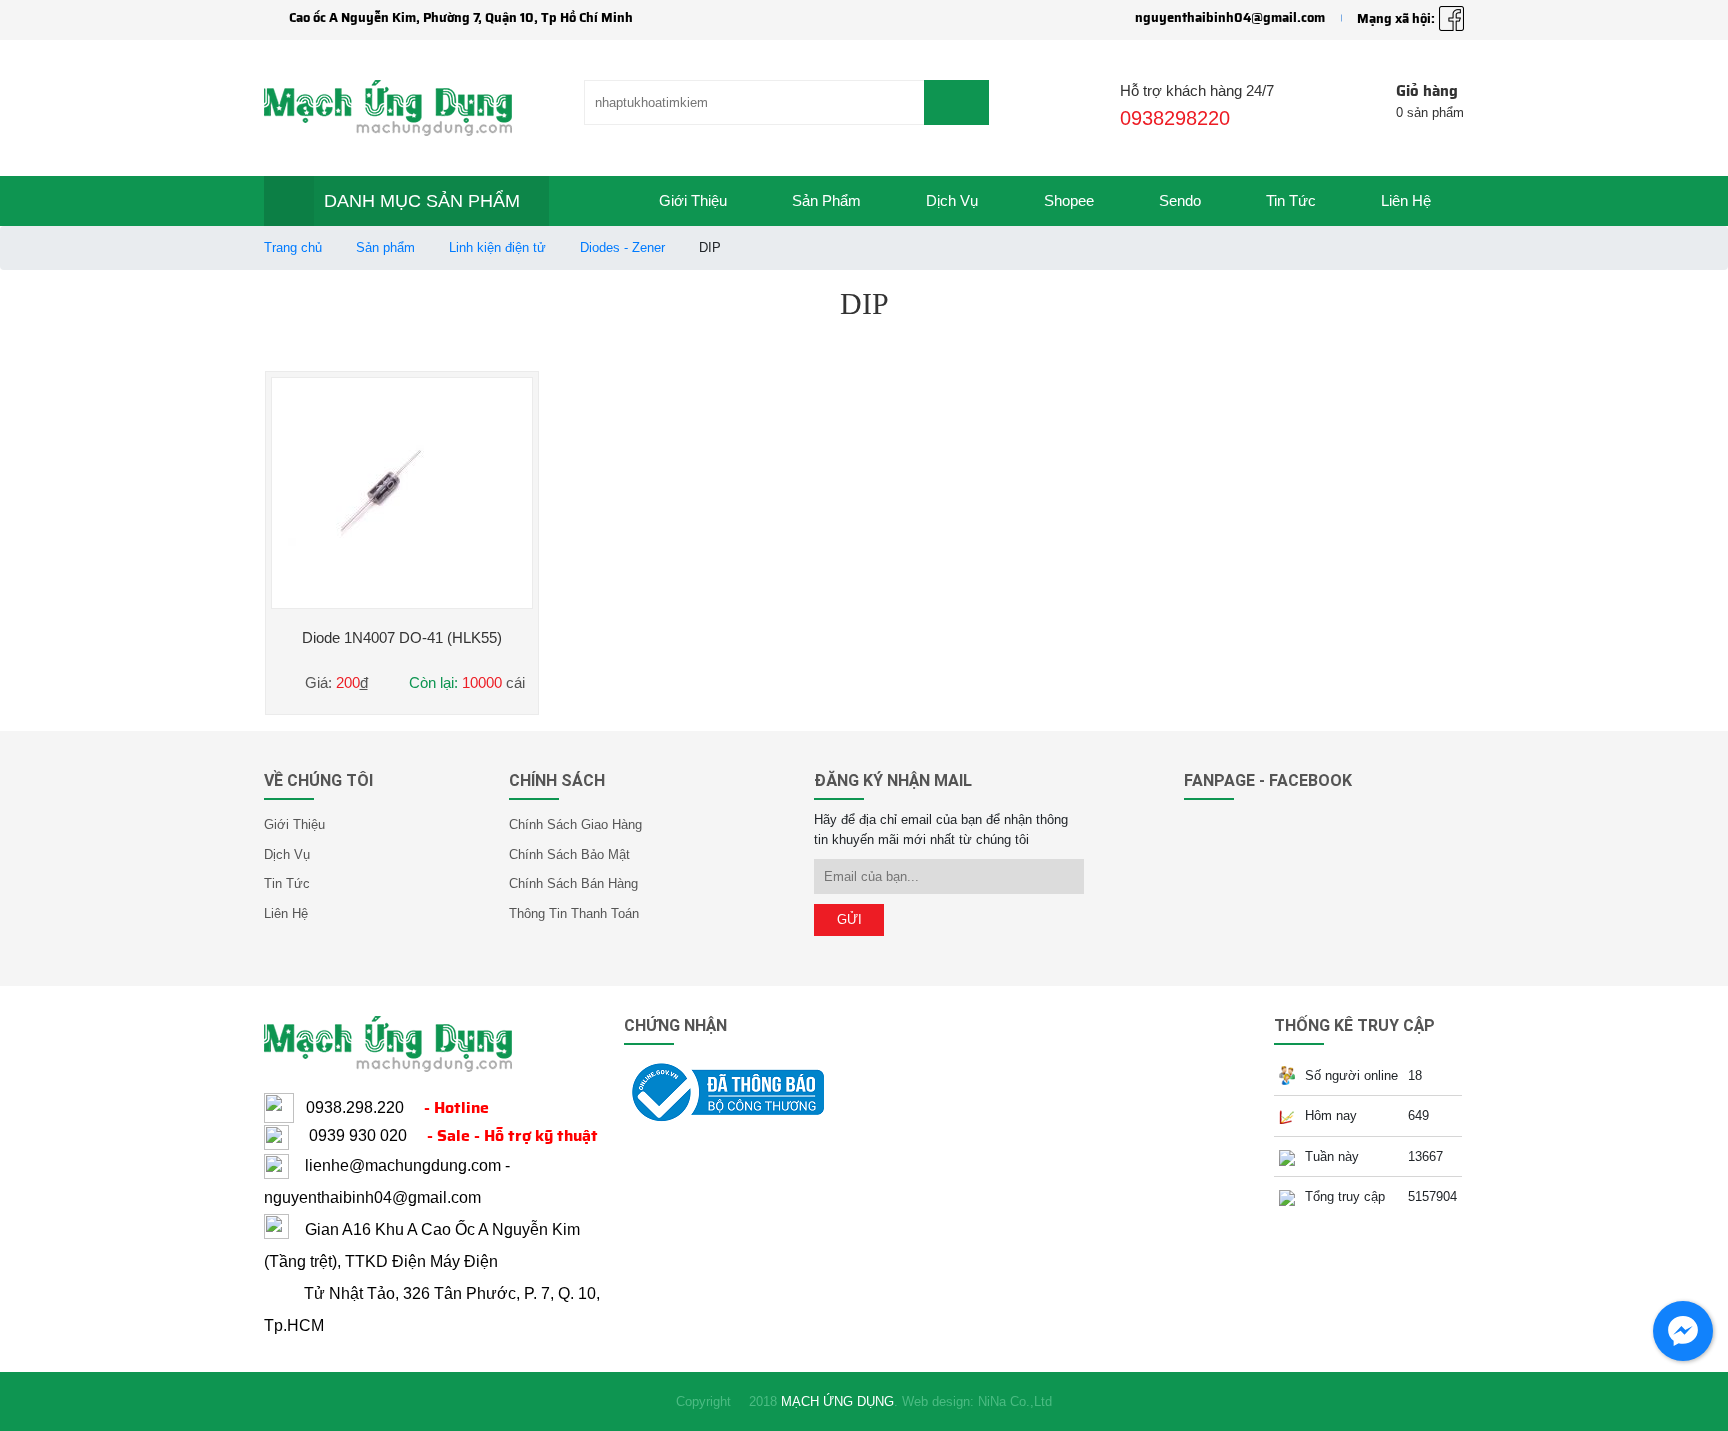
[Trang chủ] (588, 201)
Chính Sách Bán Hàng (573, 883)
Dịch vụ (952, 200)
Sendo (1180, 200)
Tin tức (1291, 200)
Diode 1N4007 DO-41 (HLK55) (402, 637)
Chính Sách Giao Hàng (575, 824)
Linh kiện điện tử (497, 247)
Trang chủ (293, 247)
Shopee (1069, 200)
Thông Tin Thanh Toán (574, 913)
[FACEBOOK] (1451, 18)
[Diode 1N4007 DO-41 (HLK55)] (402, 493)
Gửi (849, 919)
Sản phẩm (826, 200)
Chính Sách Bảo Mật (569, 854)
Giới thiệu (693, 200)
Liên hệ (1406, 200)
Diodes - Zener (622, 247)
